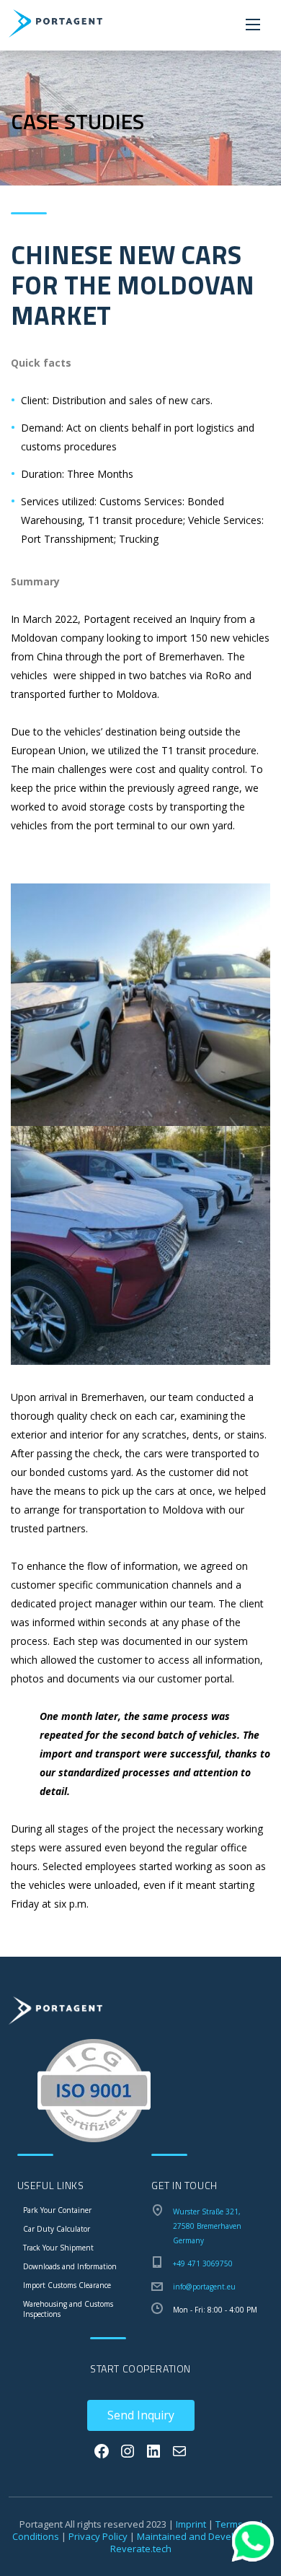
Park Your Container (57, 2210)
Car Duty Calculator (57, 2229)
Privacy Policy (98, 2536)
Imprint (191, 2524)
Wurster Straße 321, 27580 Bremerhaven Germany (207, 2226)
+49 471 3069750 (203, 2263)
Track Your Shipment (58, 2248)
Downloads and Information (70, 2266)
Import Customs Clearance (67, 2285)
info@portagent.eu (204, 2287)
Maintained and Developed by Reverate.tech (190, 2542)
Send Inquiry (141, 2415)
